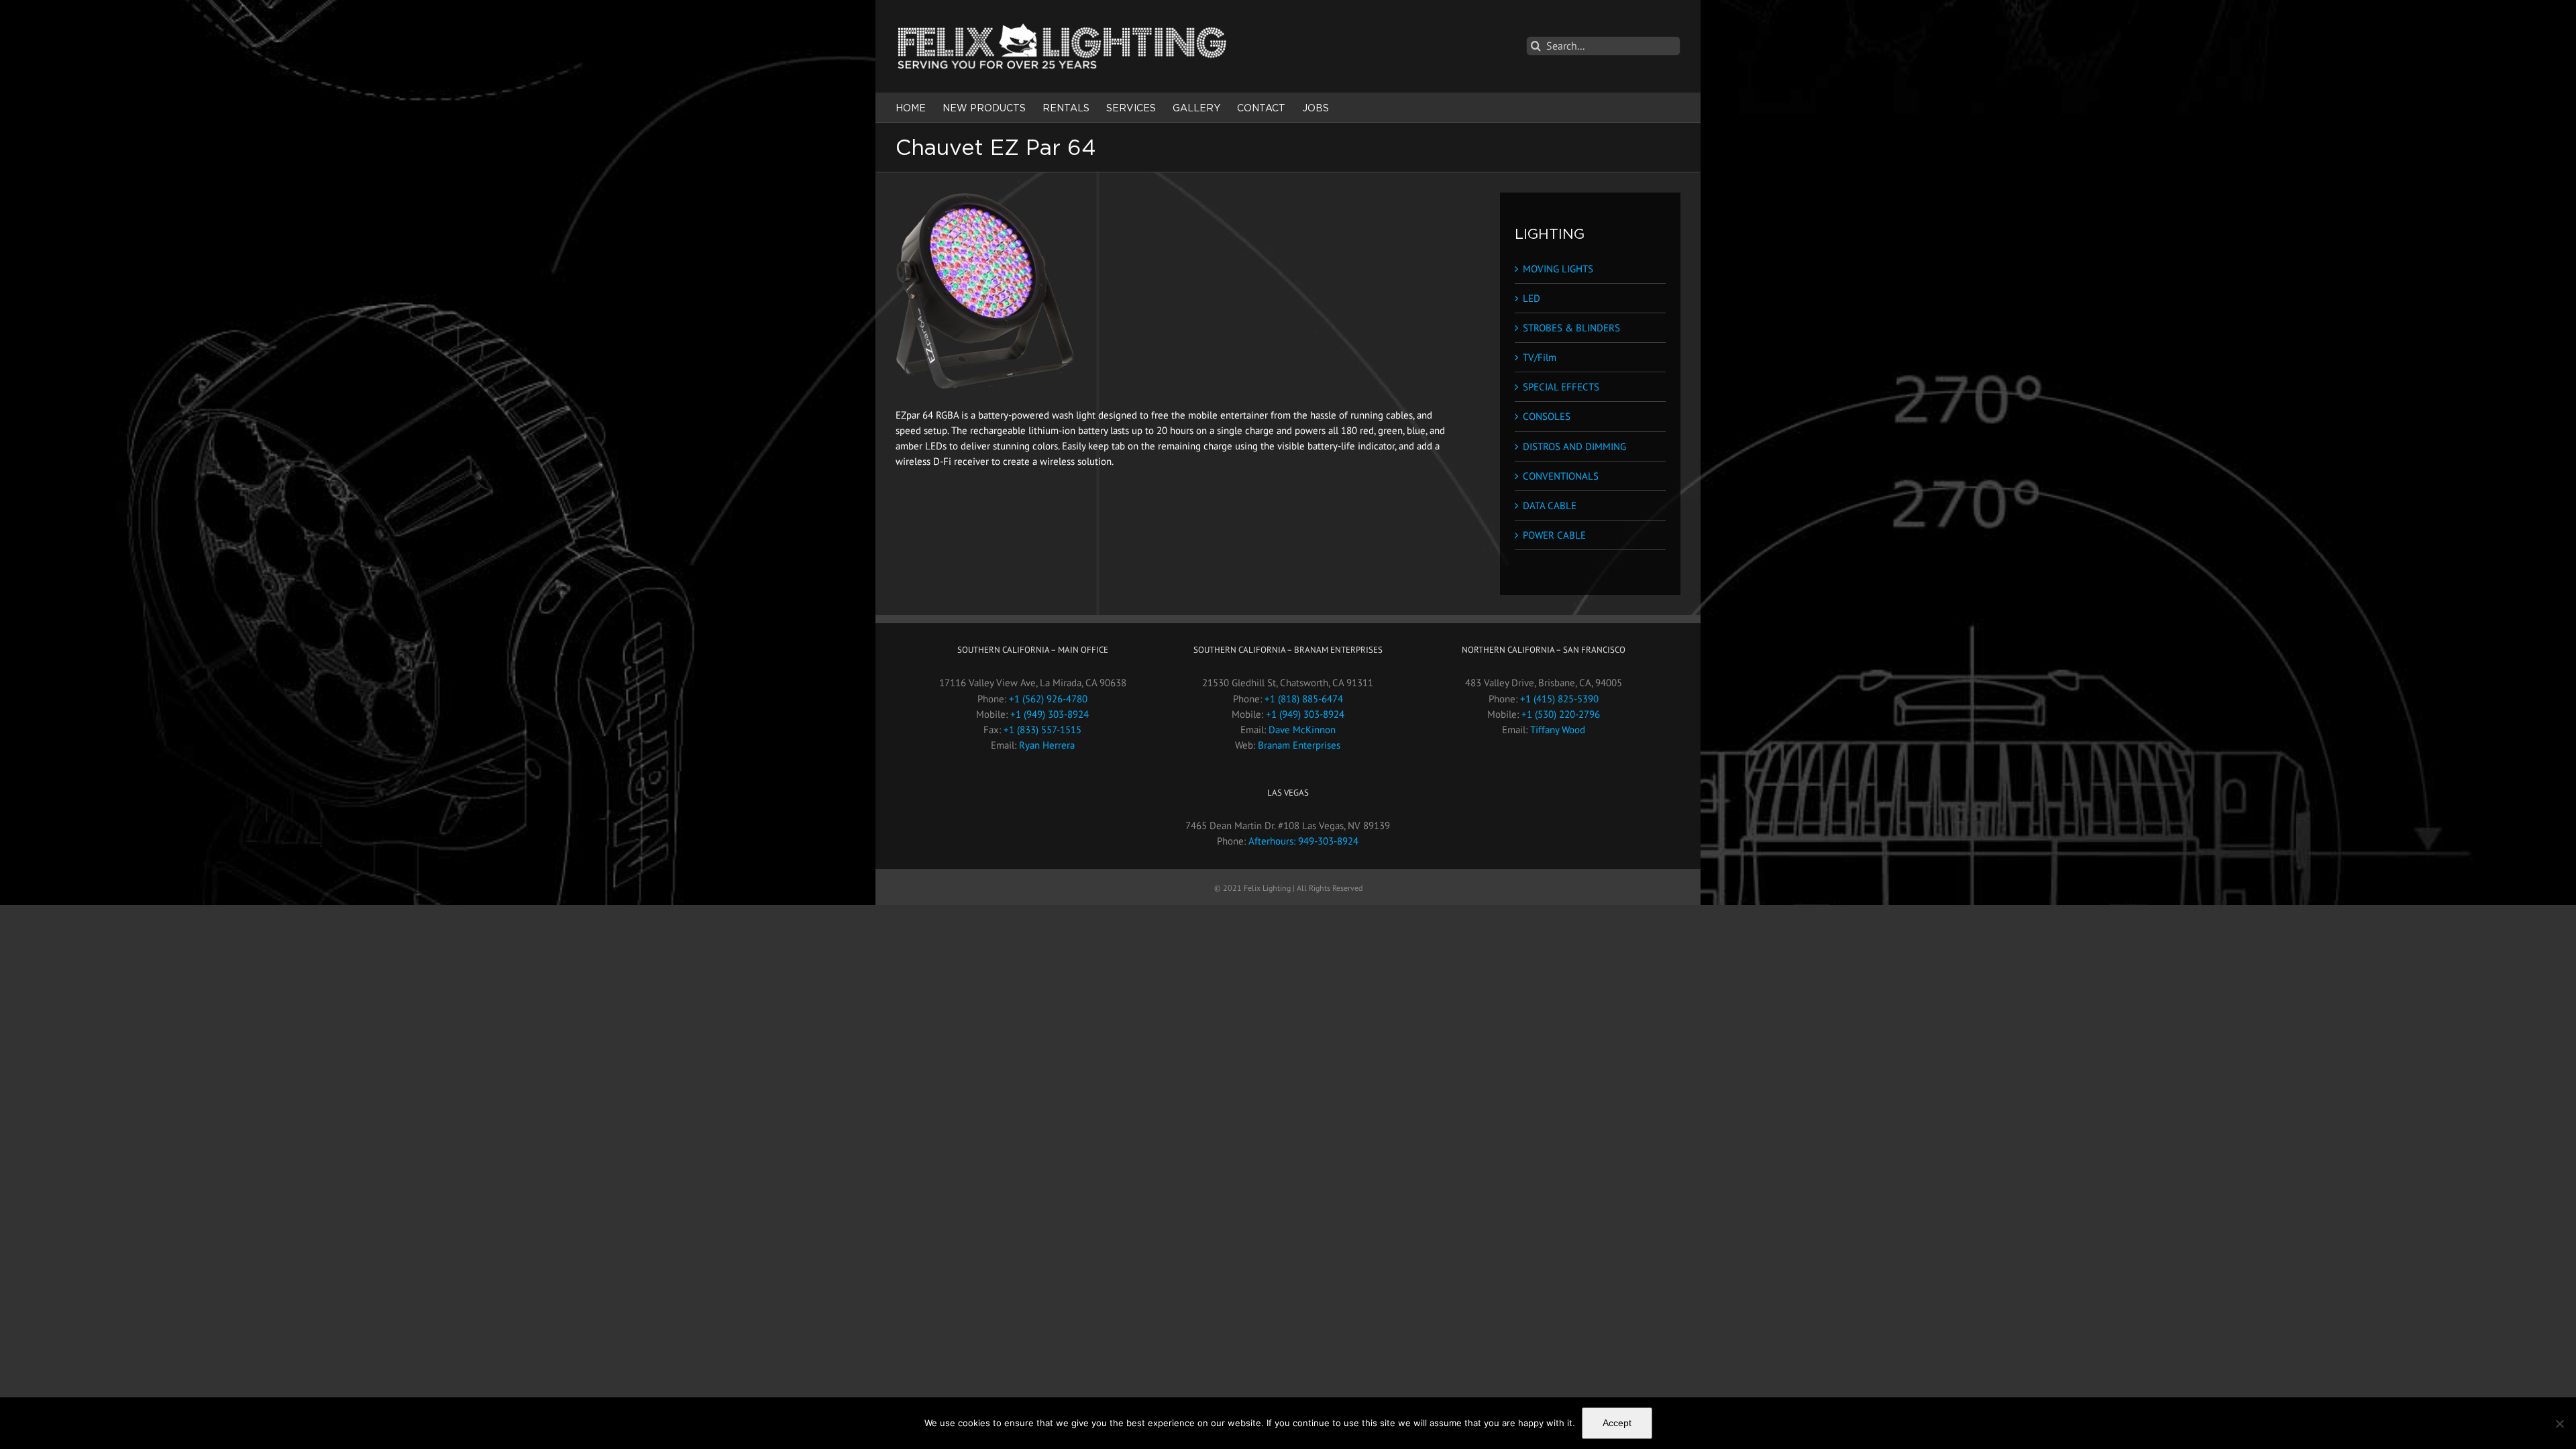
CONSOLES (1547, 416)
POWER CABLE (1554, 535)
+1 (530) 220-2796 (1561, 714)
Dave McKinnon (1302, 730)
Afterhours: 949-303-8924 (1303, 841)
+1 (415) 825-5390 (1559, 699)
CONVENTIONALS (1561, 476)
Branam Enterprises (1299, 745)
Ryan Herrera (1047, 745)
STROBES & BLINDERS (1571, 328)
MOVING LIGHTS (1558, 269)
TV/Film (1540, 357)
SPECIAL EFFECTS (1561, 387)
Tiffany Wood (1558, 730)
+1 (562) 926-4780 (1048, 699)
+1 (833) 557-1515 (1042, 730)
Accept (1617, 1423)
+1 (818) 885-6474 (1304, 699)
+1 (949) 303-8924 (1050, 714)
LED (1532, 298)
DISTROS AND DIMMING (1574, 446)
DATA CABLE (1550, 505)
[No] (2559, 1424)
